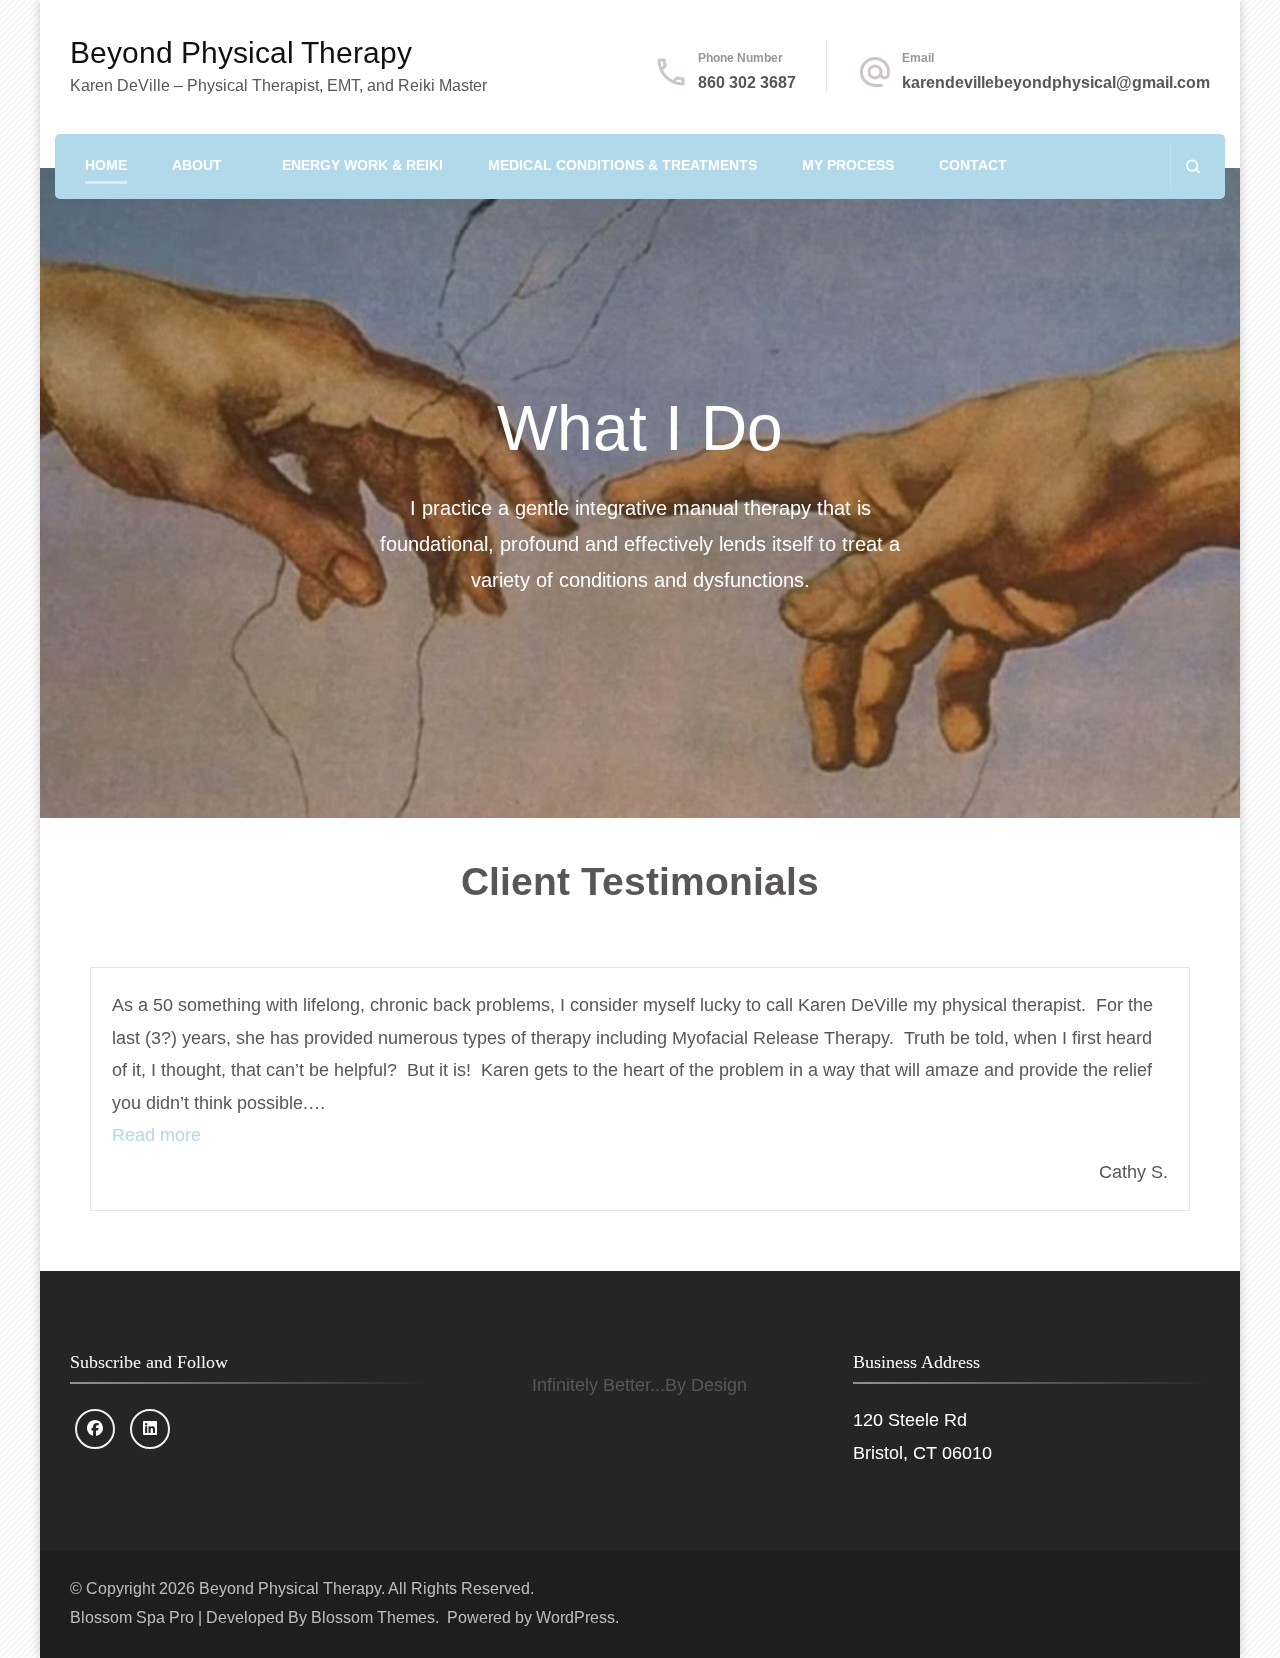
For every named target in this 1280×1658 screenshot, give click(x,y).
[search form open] (1192, 166)
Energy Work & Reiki (362, 165)
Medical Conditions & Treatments (622, 165)
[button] (156, 1135)
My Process (848, 165)
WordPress (575, 1617)
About (197, 165)
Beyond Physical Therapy (241, 52)
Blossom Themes (373, 1617)
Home (106, 165)
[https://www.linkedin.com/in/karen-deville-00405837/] (150, 1429)
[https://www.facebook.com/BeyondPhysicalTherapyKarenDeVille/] (95, 1429)
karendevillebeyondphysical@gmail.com (1056, 82)
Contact (973, 165)
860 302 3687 (747, 82)
